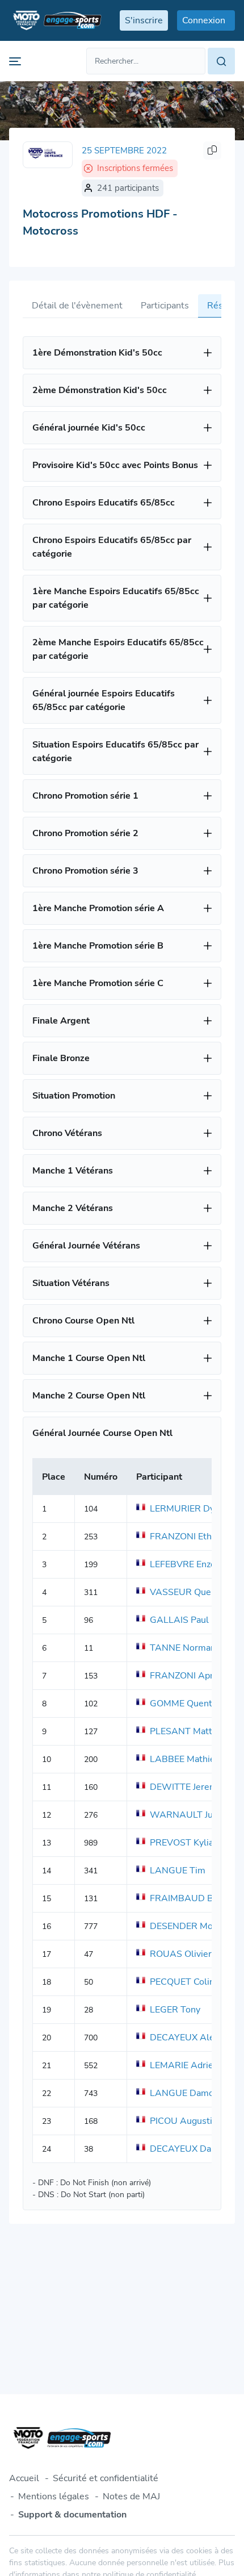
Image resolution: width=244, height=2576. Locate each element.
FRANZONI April (184, 1676)
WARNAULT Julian (189, 1815)
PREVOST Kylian (184, 1843)
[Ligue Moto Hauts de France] (48, 155)
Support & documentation (72, 2515)
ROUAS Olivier (181, 1954)
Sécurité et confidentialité (106, 2478)
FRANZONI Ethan (186, 1537)
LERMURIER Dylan (188, 1509)
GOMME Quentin (185, 1704)
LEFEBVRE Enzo (183, 1564)
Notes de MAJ (131, 2496)
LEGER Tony (175, 2010)
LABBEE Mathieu (185, 1759)
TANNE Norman (183, 1648)
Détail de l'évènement (77, 306)
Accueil (24, 2478)
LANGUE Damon (184, 2093)
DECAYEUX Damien (191, 2149)
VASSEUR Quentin (188, 1592)
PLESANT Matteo (186, 1731)
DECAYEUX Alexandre (196, 2038)
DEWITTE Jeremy (186, 1787)
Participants (165, 306)
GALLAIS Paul (179, 1620)
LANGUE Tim (178, 1871)
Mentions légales (54, 2496)
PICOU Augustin (184, 2121)
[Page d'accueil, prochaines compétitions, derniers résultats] (55, 20)
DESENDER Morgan (190, 1926)
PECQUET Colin (182, 1982)
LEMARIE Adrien (184, 2065)
